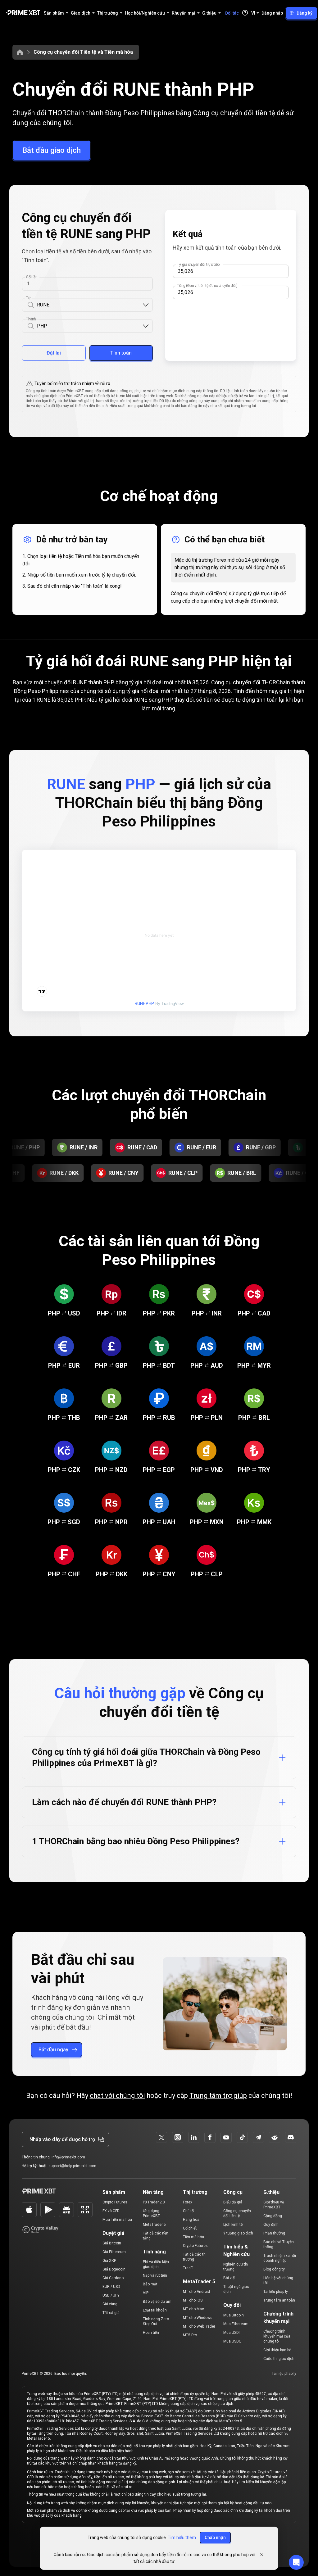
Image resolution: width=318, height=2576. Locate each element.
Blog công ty (274, 2269)
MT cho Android (196, 2292)
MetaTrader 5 (154, 2225)
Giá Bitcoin (112, 2243)
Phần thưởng (274, 2233)
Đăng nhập (272, 13)
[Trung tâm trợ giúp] (245, 13)
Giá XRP (109, 2261)
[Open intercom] (296, 2562)
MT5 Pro (190, 2335)
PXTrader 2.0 (154, 2202)
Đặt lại (54, 353)
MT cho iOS (193, 2300)
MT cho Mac (193, 2309)
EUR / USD (111, 2287)
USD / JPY (111, 2295)
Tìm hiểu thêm (182, 2538)
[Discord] (291, 2137)
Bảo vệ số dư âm (157, 2302)
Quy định (271, 2225)
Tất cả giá (111, 2313)
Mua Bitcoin (234, 2315)
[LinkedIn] (194, 2137)
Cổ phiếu (190, 2228)
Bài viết (229, 2278)
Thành (31, 319)
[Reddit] (275, 2137)
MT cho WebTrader (199, 2326)
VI (253, 13)
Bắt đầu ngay (53, 2050)
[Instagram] (178, 2137)
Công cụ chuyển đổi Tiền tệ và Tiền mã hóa (83, 52)
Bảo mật (150, 2284)
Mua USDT (232, 2333)
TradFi (188, 2268)
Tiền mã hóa (193, 2237)
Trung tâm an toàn (279, 2300)
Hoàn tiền (151, 2333)
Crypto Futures (115, 2202)
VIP (146, 2293)
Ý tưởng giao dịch (238, 2233)
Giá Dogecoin (114, 2269)
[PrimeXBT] (23, 13)
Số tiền (32, 277)
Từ (28, 298)
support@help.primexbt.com (72, 2166)
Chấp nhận (215, 2538)
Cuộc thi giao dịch (279, 2359)
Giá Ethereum (114, 2252)
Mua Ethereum (236, 2324)
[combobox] (89, 305)
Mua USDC (232, 2341)
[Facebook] (210, 2137)
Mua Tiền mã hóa (117, 2220)
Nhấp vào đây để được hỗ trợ (62, 2139)
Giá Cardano (113, 2278)
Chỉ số (188, 2211)
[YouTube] (226, 2137)
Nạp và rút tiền (155, 2275)
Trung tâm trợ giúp (218, 2096)
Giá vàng (110, 2304)
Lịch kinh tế (233, 2225)
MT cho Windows (198, 2318)
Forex (188, 2202)
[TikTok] (242, 2137)
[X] (161, 2137)
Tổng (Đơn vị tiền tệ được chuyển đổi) (207, 286)
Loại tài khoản (155, 2310)
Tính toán (121, 353)
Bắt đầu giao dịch (52, 150)
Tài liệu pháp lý (276, 2292)
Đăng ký (304, 13)
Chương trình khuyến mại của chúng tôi (277, 2336)
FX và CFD (111, 2211)
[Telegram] (258, 2137)
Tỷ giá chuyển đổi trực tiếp (198, 265)
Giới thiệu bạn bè (277, 2350)
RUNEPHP (144, 1004)
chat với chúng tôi (117, 2096)
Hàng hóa (191, 2220)
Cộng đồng (273, 2216)
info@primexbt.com (68, 2157)
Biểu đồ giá (233, 2202)
